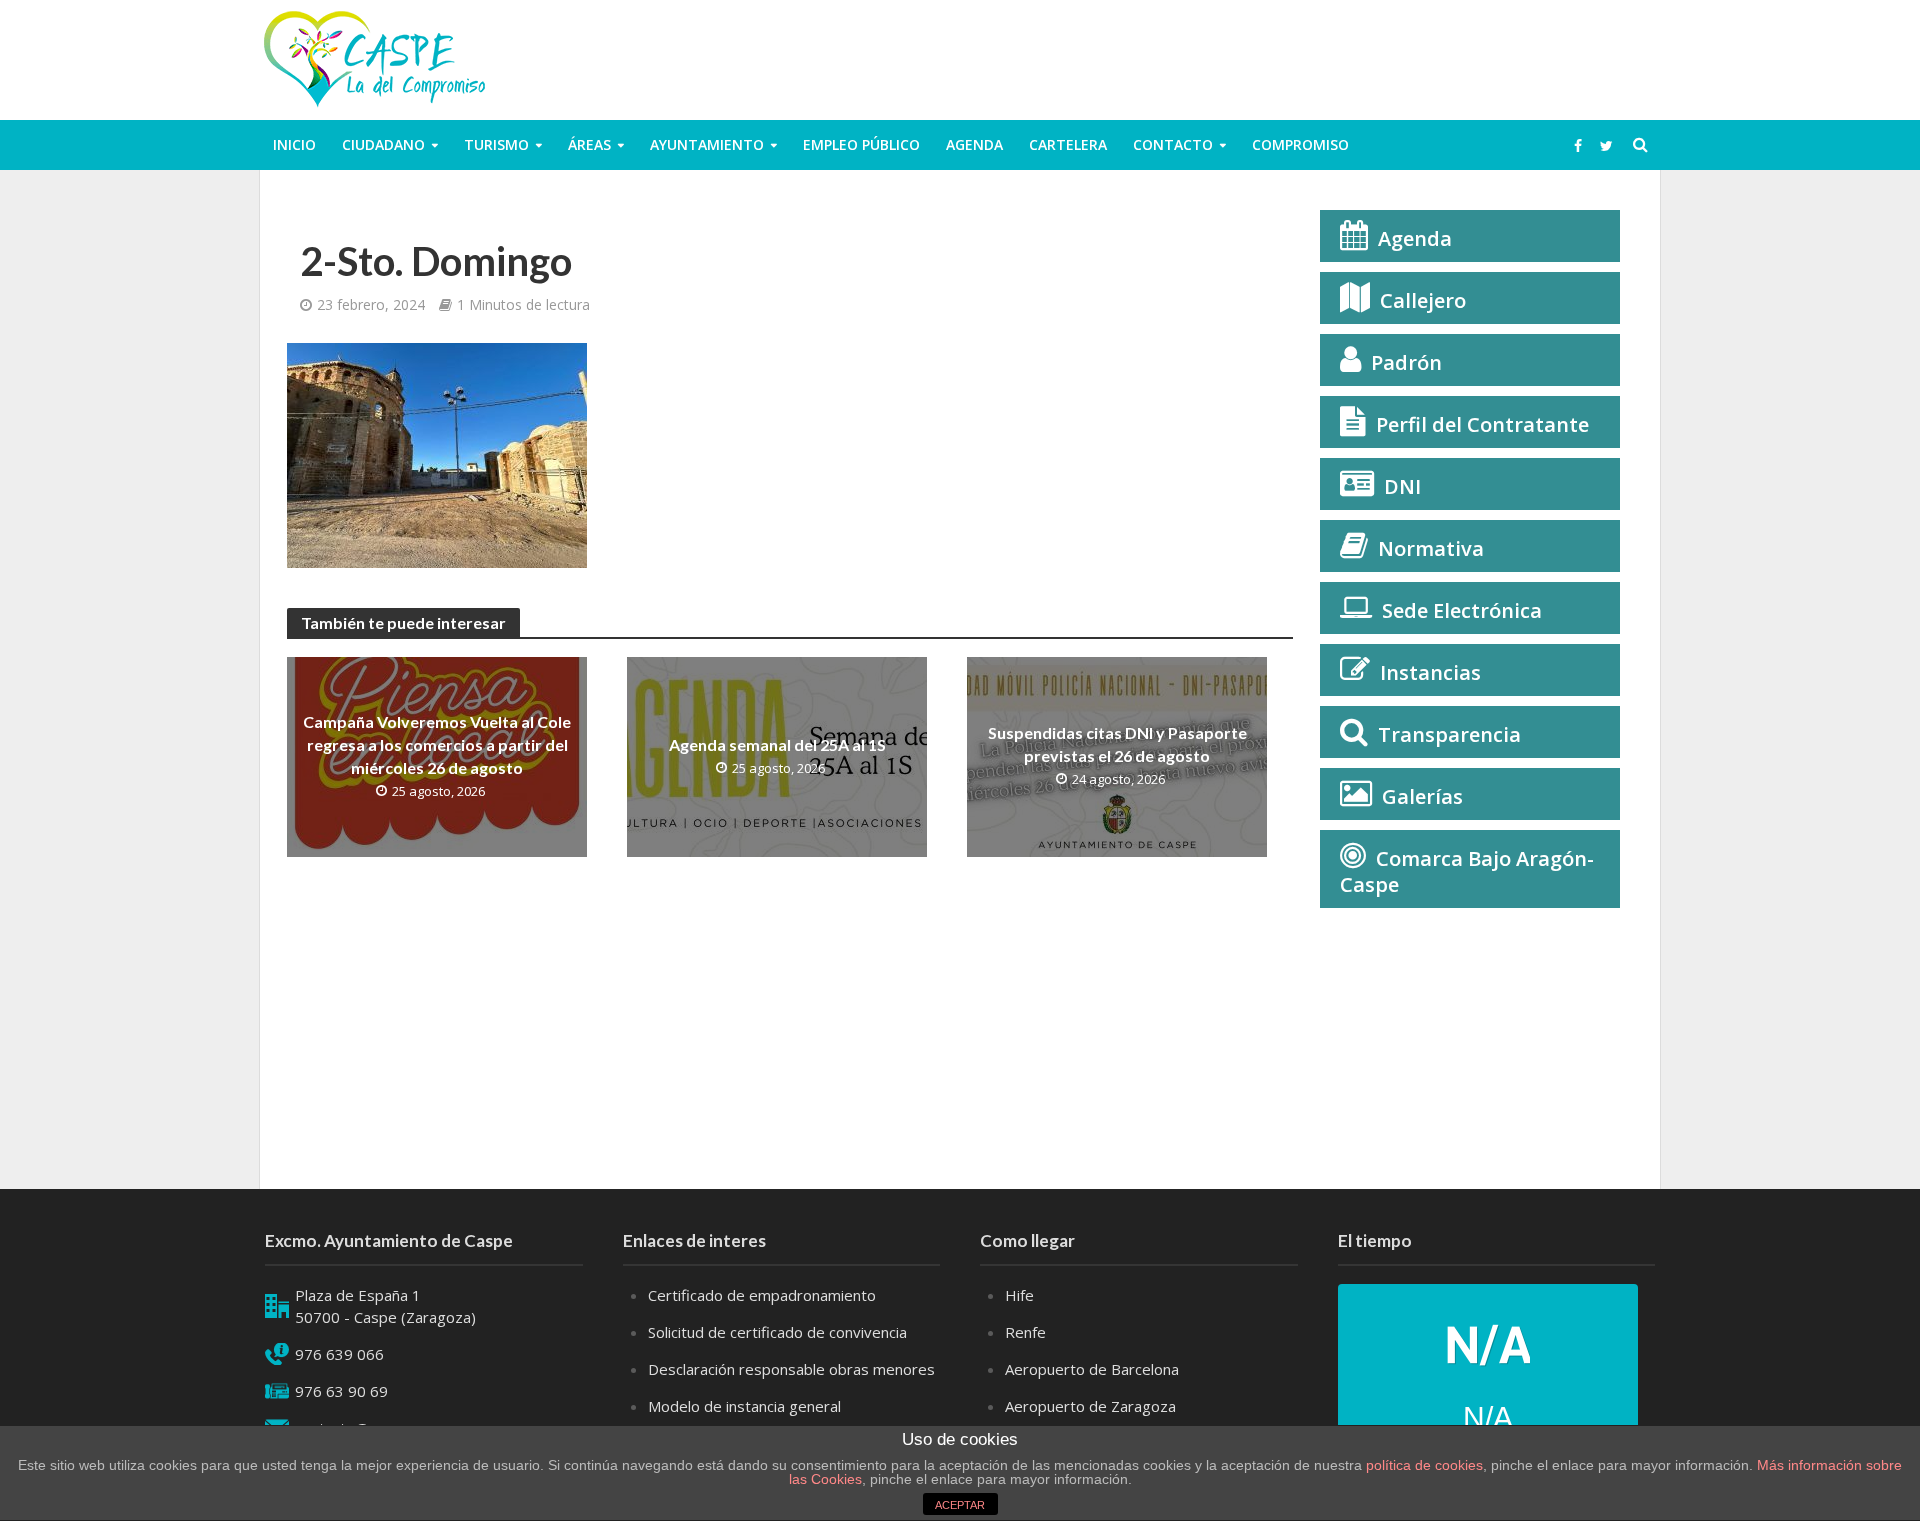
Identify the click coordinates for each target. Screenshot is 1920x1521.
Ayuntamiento (707, 144)
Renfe (1025, 1332)
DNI (1402, 486)
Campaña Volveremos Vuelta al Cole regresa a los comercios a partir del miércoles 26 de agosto (437, 744)
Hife (1019, 1295)
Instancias (1430, 672)
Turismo (496, 144)
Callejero (1423, 300)
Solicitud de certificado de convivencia (777, 1332)
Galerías (1422, 796)
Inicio (294, 144)
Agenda (974, 144)
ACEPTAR (960, 1505)
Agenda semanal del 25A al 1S (777, 744)
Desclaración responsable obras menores (791, 1369)
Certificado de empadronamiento (762, 1295)
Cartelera (1068, 144)
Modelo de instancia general (744, 1406)
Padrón (1406, 362)
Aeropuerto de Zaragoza (1090, 1406)
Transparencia (1449, 734)
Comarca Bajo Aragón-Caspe (1467, 871)
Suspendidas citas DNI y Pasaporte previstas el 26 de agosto (1117, 744)
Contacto (1173, 144)
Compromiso (1300, 144)
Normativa (1431, 548)
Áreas (589, 144)
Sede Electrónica (1462, 610)
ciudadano (383, 144)
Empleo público (861, 144)
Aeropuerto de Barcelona (1092, 1369)
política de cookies (1424, 1465)
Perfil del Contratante (1482, 424)
